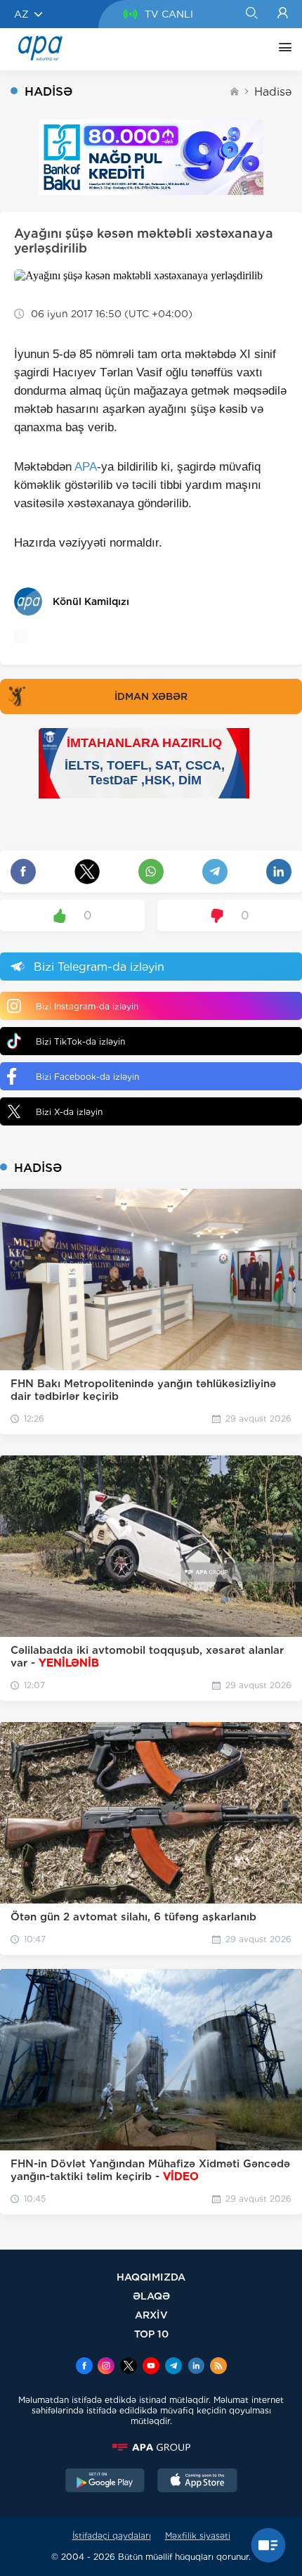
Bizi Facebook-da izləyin (87, 1077)
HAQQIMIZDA (151, 2277)
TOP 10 (151, 2334)
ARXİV (151, 2315)
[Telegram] (173, 2367)
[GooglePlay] (105, 2482)
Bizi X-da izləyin (69, 1112)
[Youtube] (151, 2367)
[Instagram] (106, 2367)
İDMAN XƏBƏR (151, 696)
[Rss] (218, 2367)
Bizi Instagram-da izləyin (87, 1006)
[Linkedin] (196, 2367)
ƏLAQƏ (151, 2296)
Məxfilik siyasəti (198, 2536)
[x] (129, 2367)
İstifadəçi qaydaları (112, 2536)
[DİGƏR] (282, 49)
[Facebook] (84, 2367)
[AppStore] (197, 2482)
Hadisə (273, 92)
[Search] (251, 14)
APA (86, 467)
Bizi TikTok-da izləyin (80, 1041)
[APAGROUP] (151, 2447)
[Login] (283, 14)
